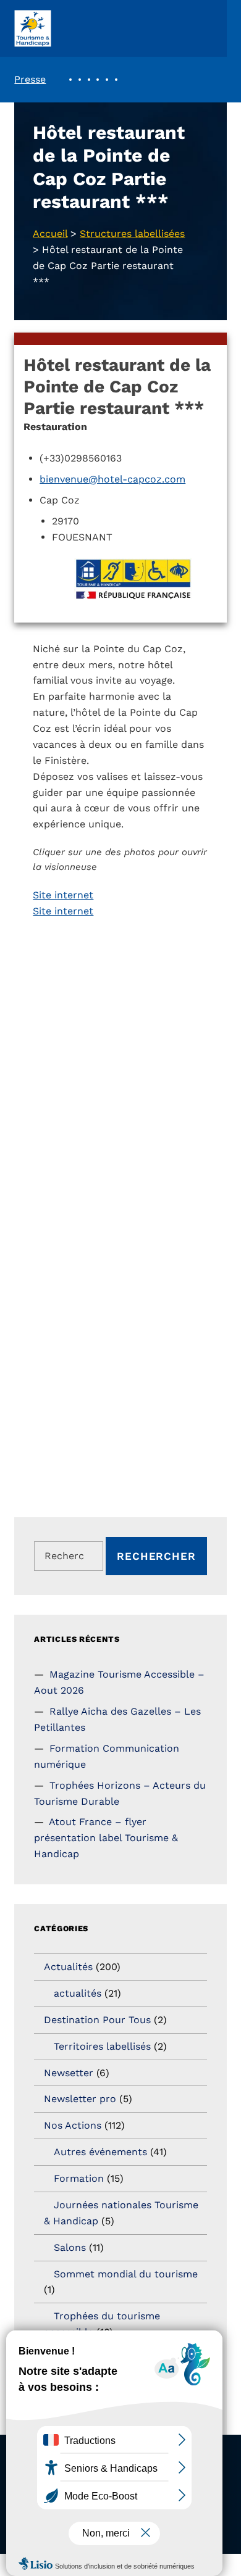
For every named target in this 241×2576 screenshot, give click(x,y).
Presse (30, 79)
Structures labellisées (132, 234)
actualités (78, 1993)
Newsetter (69, 2073)
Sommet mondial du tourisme (126, 2274)
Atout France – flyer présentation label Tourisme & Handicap (106, 1838)
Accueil (50, 234)
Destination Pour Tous (97, 2020)
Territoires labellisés (102, 2046)
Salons (70, 2247)
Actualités (68, 1967)
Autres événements (100, 2152)
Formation (79, 2178)
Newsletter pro (80, 2099)
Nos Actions (73, 2125)
